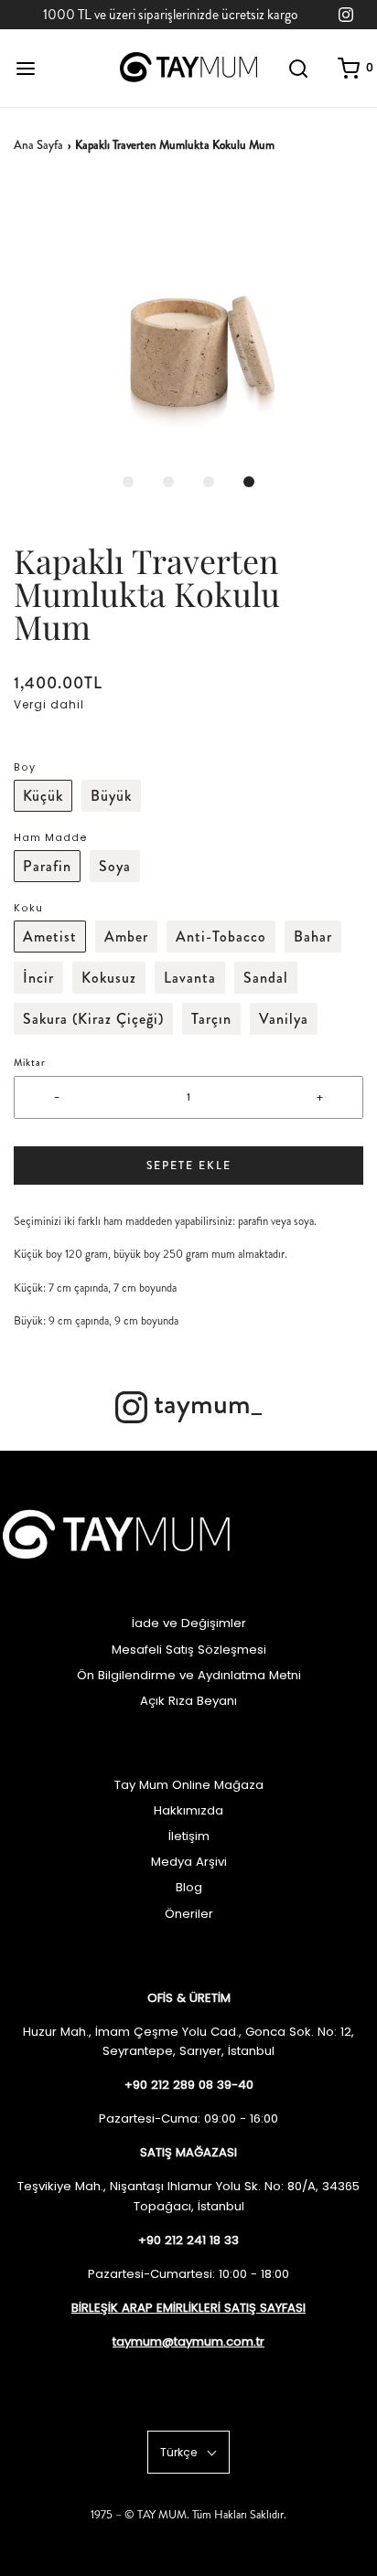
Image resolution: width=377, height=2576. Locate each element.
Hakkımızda (188, 1810)
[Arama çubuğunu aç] (299, 68)
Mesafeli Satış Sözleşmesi (189, 1650)
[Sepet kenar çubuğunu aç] (349, 68)
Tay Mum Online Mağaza (189, 1785)
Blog (189, 1887)
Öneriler (189, 1914)
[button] (188, 322)
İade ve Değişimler (189, 1623)
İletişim (189, 1836)
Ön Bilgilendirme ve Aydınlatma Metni (189, 1675)
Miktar (30, 1063)
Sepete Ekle (189, 1166)
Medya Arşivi (189, 1862)
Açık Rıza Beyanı (188, 1701)
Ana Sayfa (38, 145)
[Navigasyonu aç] (25, 68)
